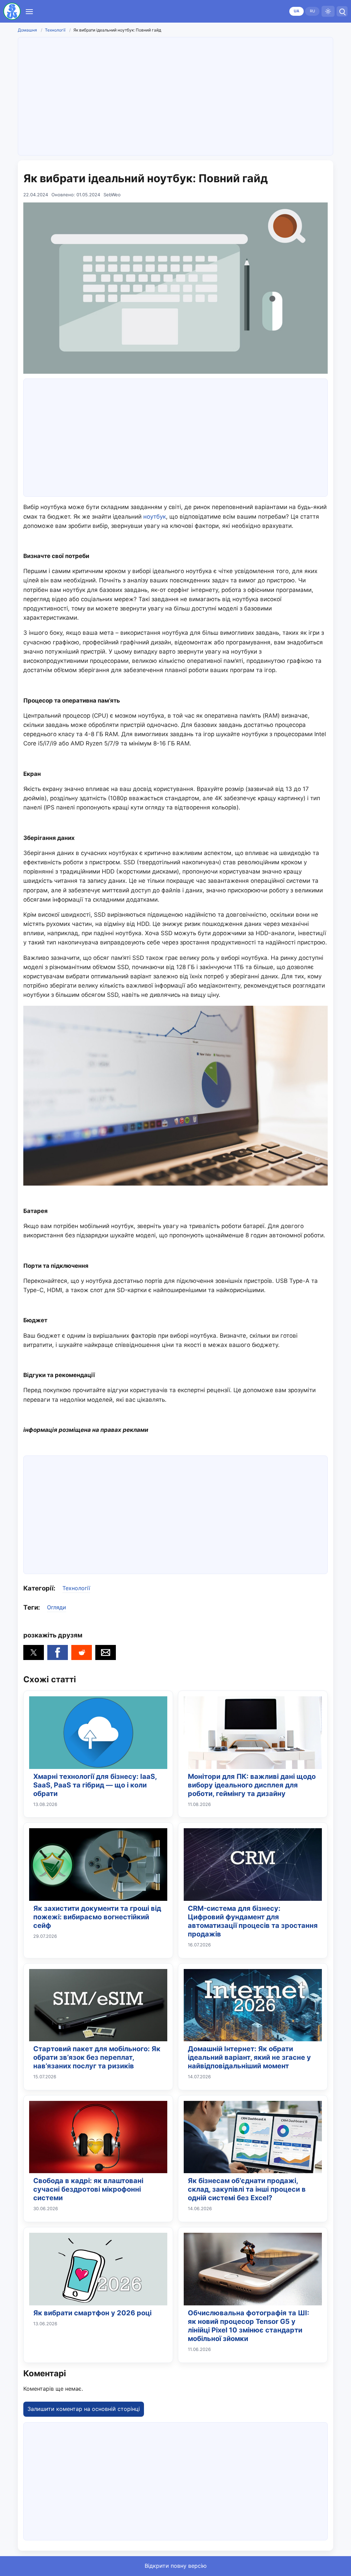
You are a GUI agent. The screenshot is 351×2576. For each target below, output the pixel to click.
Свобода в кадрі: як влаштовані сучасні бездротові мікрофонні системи (88, 2189)
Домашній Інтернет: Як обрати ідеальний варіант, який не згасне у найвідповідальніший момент (249, 2057)
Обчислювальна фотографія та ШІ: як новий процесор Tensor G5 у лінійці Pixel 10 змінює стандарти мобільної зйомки (249, 2326)
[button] (34, 1652)
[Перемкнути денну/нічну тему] (328, 11)
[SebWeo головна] (12, 11)
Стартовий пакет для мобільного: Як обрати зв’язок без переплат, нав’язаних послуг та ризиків (97, 2057)
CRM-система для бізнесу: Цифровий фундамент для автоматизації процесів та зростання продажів (253, 1921)
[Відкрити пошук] (342, 11)
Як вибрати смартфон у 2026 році (92, 2313)
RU (312, 11)
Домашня (27, 30)
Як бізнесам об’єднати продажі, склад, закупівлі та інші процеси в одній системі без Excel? (247, 2189)
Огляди (57, 1607)
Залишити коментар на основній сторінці (84, 2409)
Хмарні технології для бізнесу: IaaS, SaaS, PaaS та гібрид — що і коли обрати (95, 1785)
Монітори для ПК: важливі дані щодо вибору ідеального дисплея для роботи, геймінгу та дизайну (252, 1785)
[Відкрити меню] (29, 11)
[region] (175, 95)
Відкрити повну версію (176, 2566)
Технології (55, 30)
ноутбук (155, 517)
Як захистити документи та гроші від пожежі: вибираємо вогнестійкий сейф (97, 1917)
